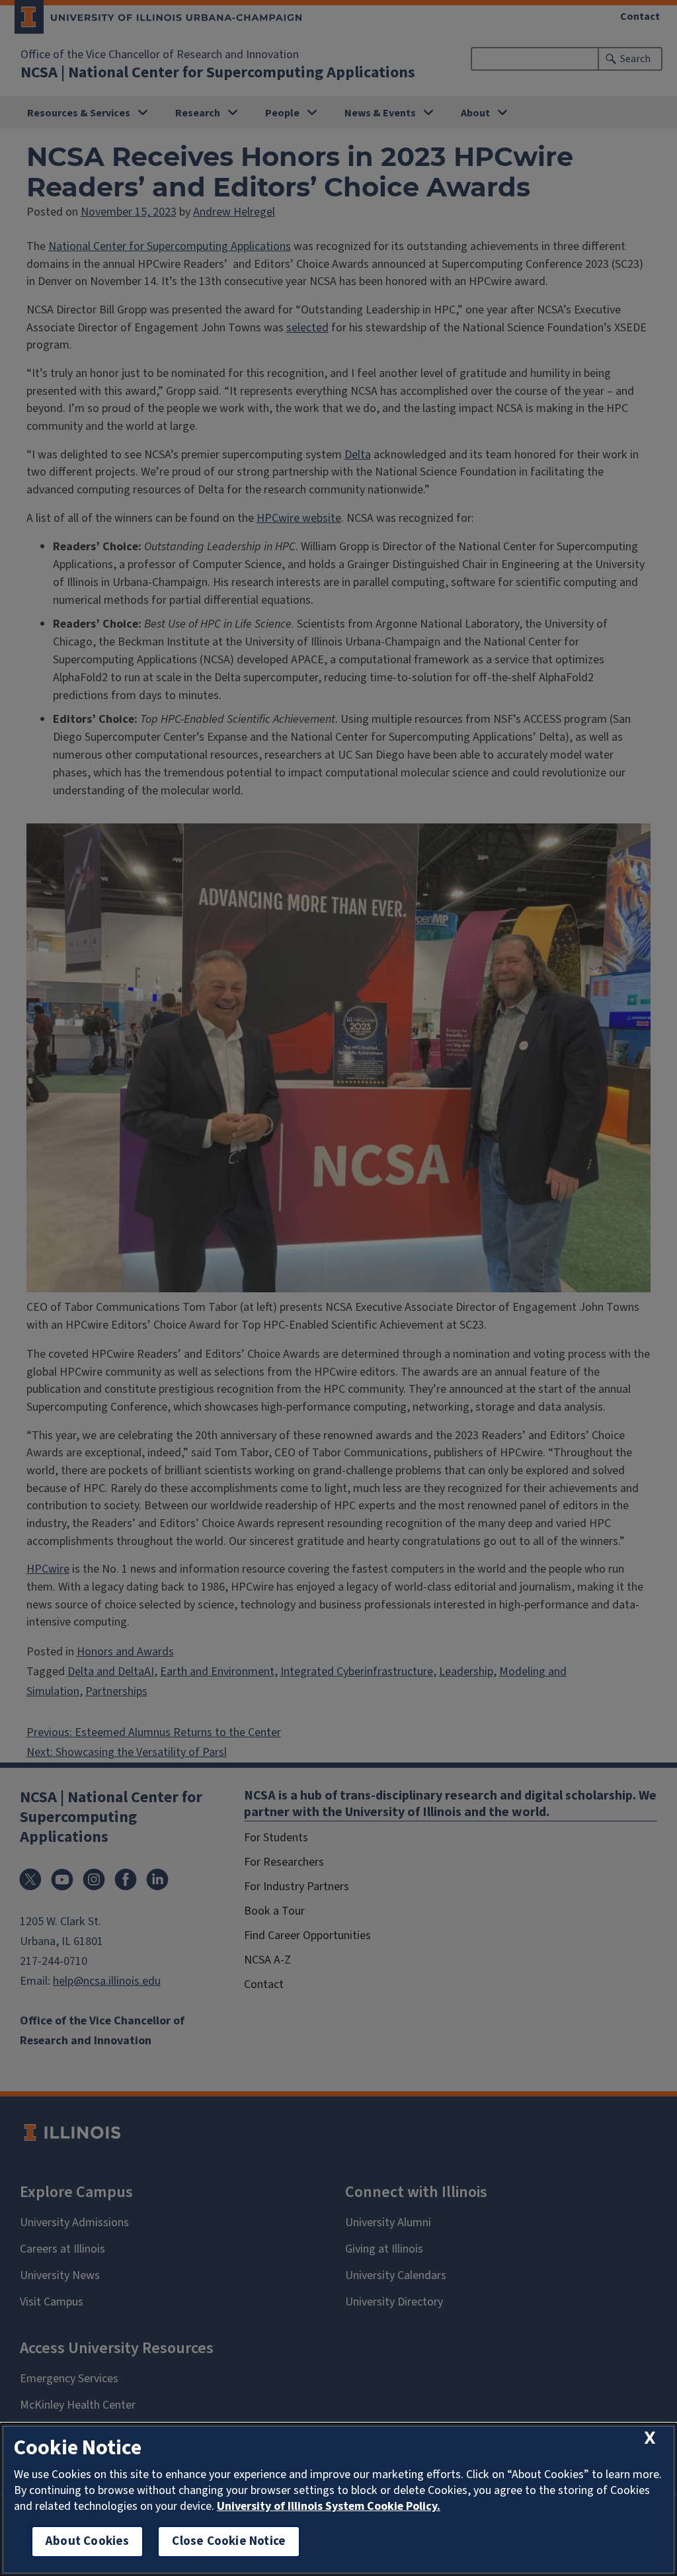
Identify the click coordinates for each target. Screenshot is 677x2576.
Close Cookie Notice (229, 2541)
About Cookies (87, 2541)
